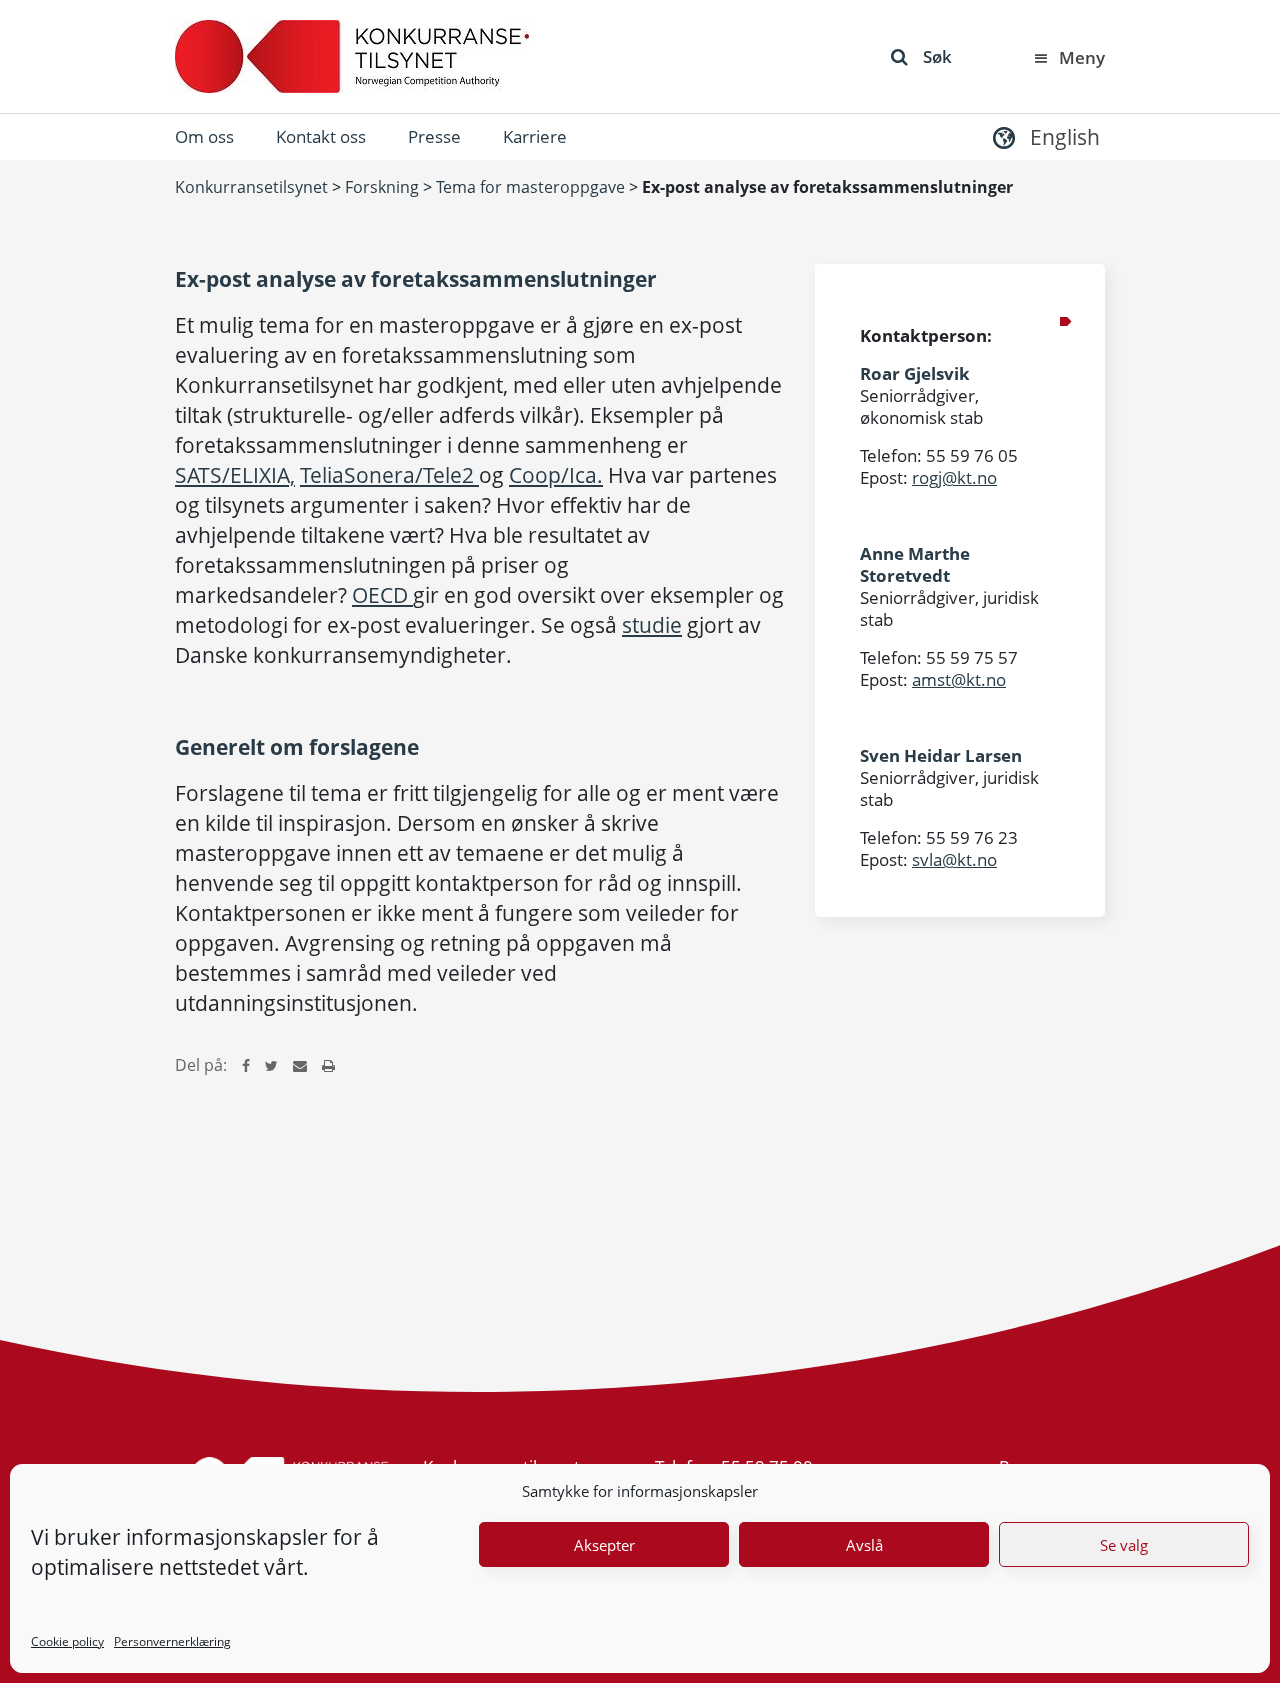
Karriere (535, 136)
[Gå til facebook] (246, 1065)
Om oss (204, 136)
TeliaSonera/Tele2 (389, 475)
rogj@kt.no (954, 477)
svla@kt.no (954, 859)
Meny (1082, 57)
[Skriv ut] (328, 1065)
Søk (937, 56)
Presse (434, 136)
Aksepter (604, 1545)
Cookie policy (67, 1641)
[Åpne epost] (300, 1065)
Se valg (1124, 1545)
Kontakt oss (321, 136)
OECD (382, 595)
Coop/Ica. (556, 475)
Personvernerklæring (172, 1641)
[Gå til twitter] (271, 1065)
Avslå (864, 1545)
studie (652, 625)
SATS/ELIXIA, (235, 475)
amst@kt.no (959, 679)
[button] (1044, 136)
